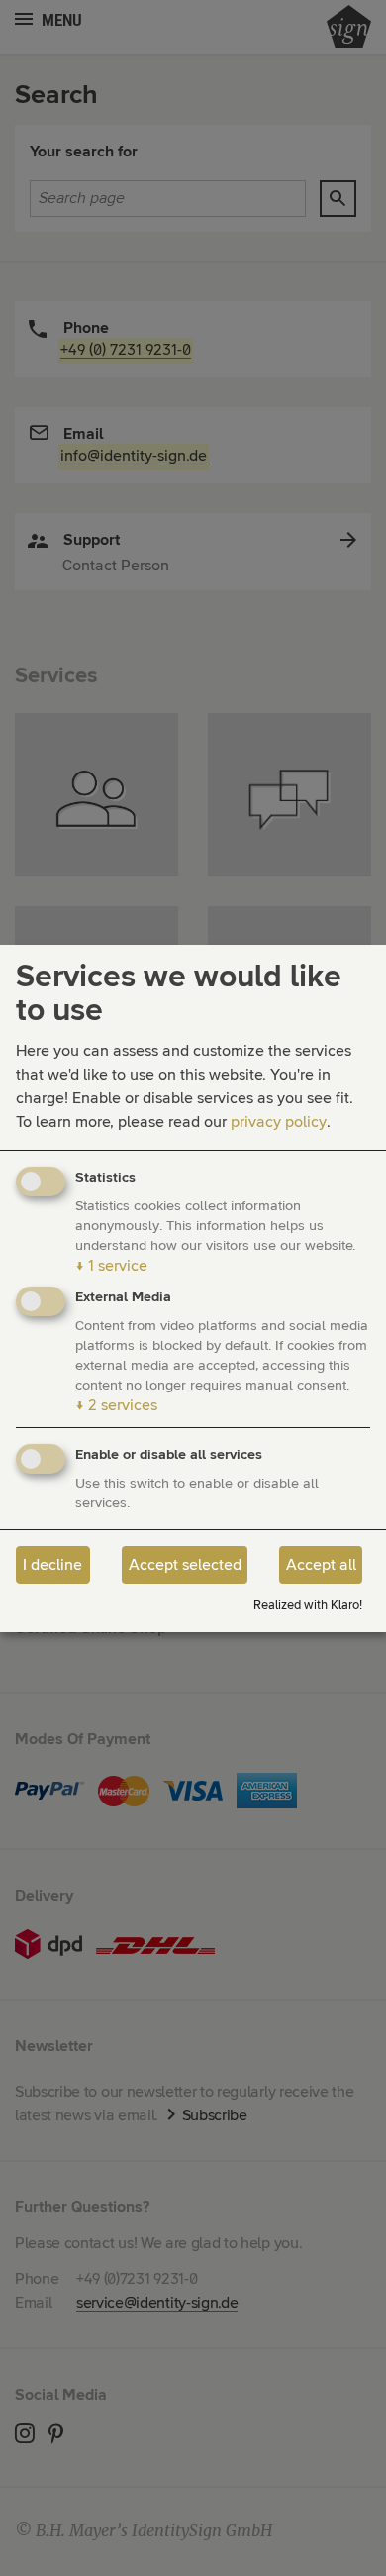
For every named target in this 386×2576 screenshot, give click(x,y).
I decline (52, 1565)
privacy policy (279, 1122)
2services (116, 1405)
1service (111, 1266)
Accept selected (185, 1565)
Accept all (321, 1565)
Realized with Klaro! (308, 1606)
